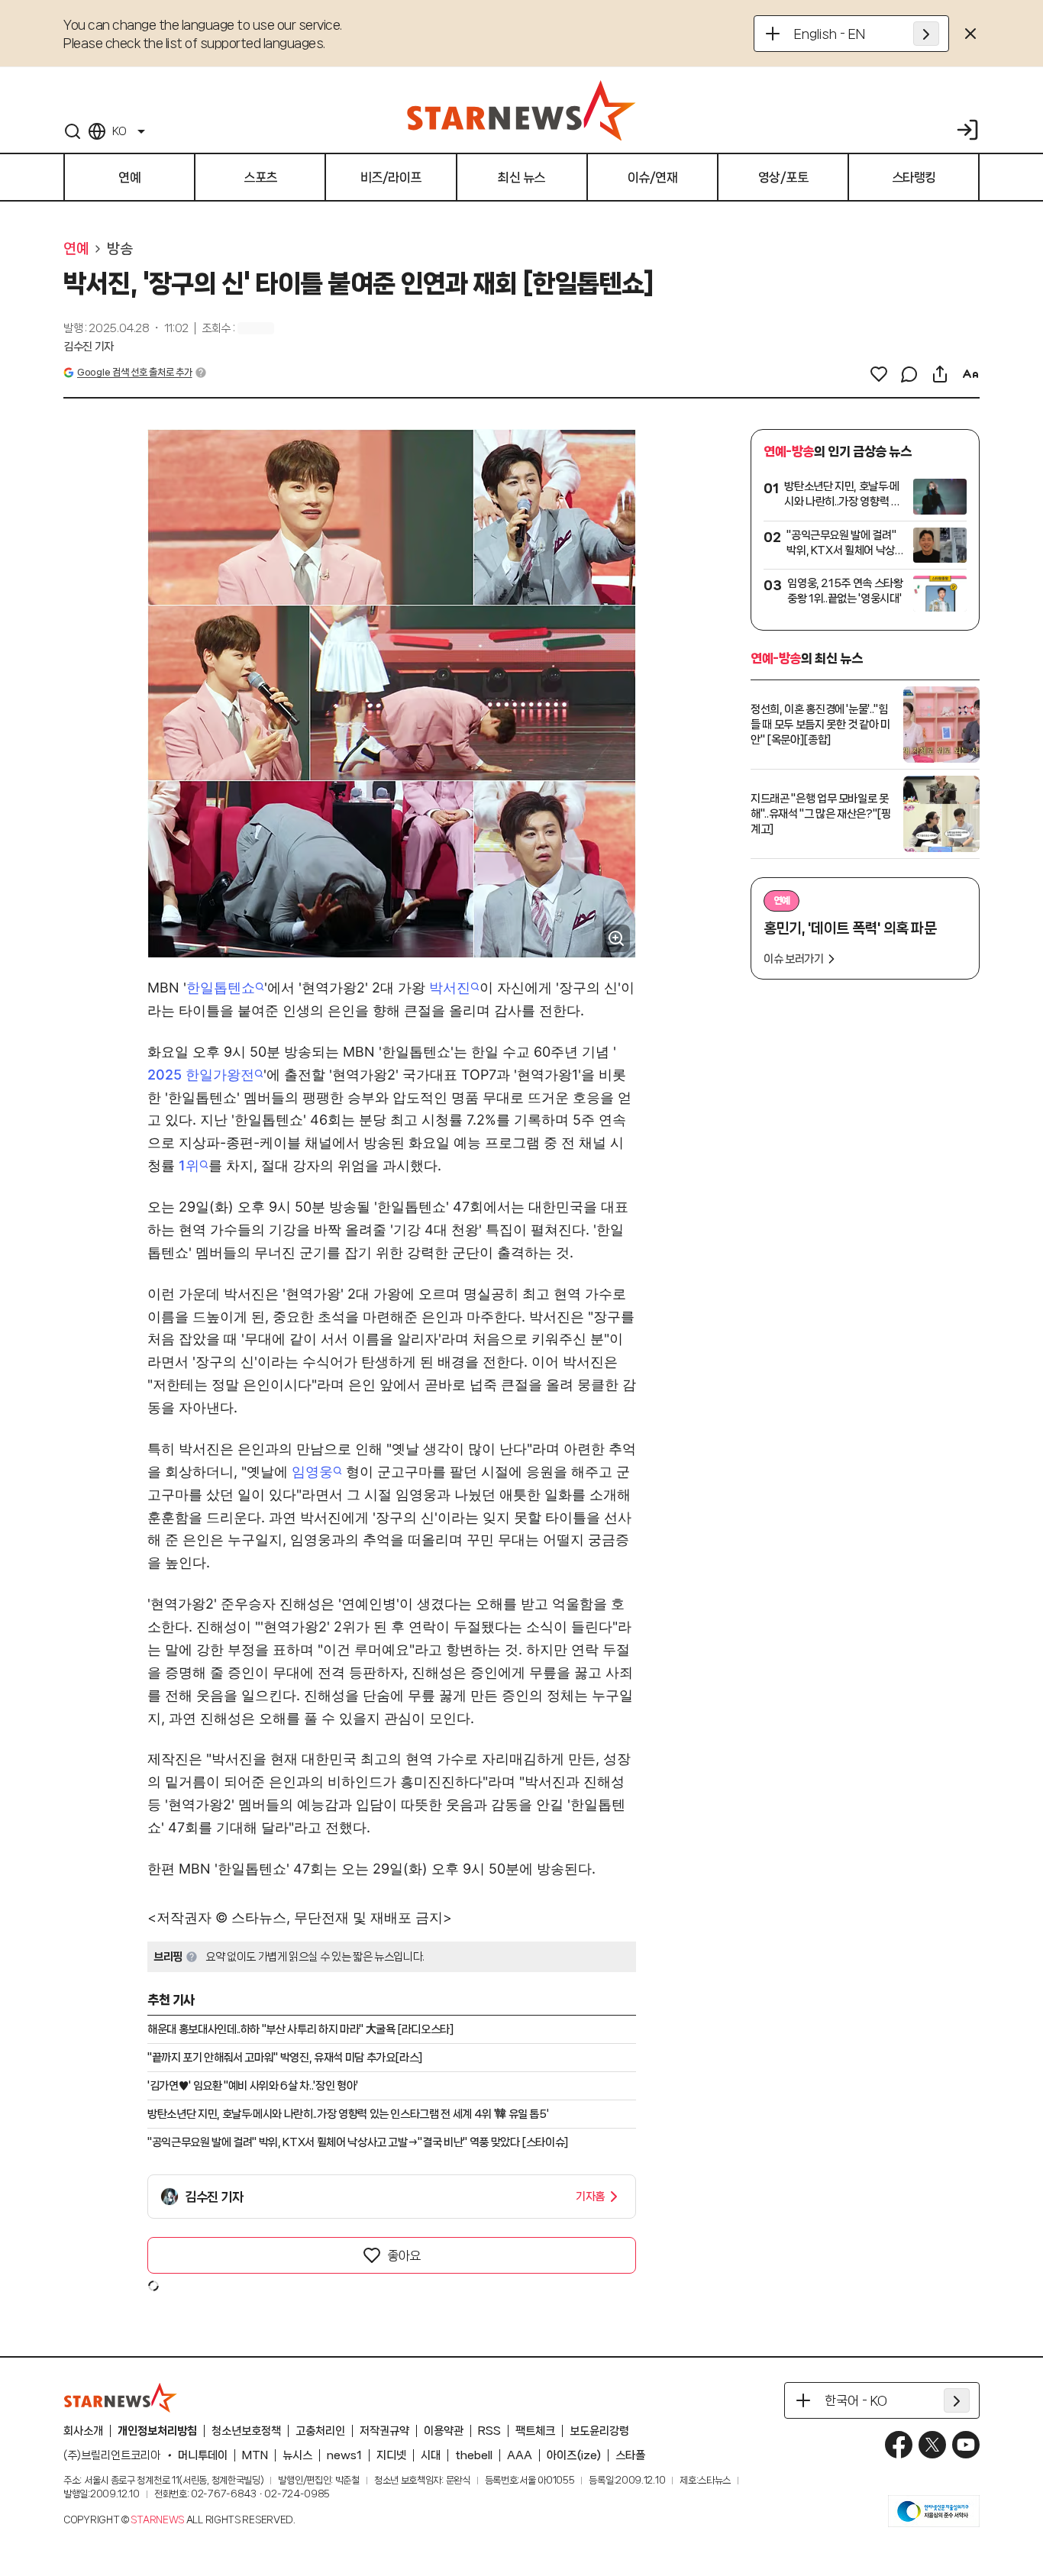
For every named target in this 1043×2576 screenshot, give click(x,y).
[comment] (909, 374)
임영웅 (312, 1472)
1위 (189, 1165)
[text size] (970, 374)
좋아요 (404, 2255)
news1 (344, 2455)
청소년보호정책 (246, 2431)
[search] (73, 131)
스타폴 (630, 2455)
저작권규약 (384, 2431)
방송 (119, 249)
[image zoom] (616, 938)
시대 (431, 2455)
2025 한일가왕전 (201, 1075)
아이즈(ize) (574, 2455)
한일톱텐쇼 (221, 988)
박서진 (450, 988)
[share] (940, 374)
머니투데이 (203, 2455)
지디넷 (391, 2455)
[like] (879, 374)
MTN (255, 2455)
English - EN (830, 34)
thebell (474, 2455)
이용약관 (444, 2431)
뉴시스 (297, 2455)
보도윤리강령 (599, 2431)
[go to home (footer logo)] (121, 2397)
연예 (76, 249)
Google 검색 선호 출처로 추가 (134, 372)
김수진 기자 (89, 347)
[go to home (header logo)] (521, 110)
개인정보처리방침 (157, 2431)
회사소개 (83, 2431)
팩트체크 (535, 2431)
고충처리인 (320, 2431)
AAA (520, 2455)
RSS (489, 2431)
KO (119, 131)
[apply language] (926, 34)
